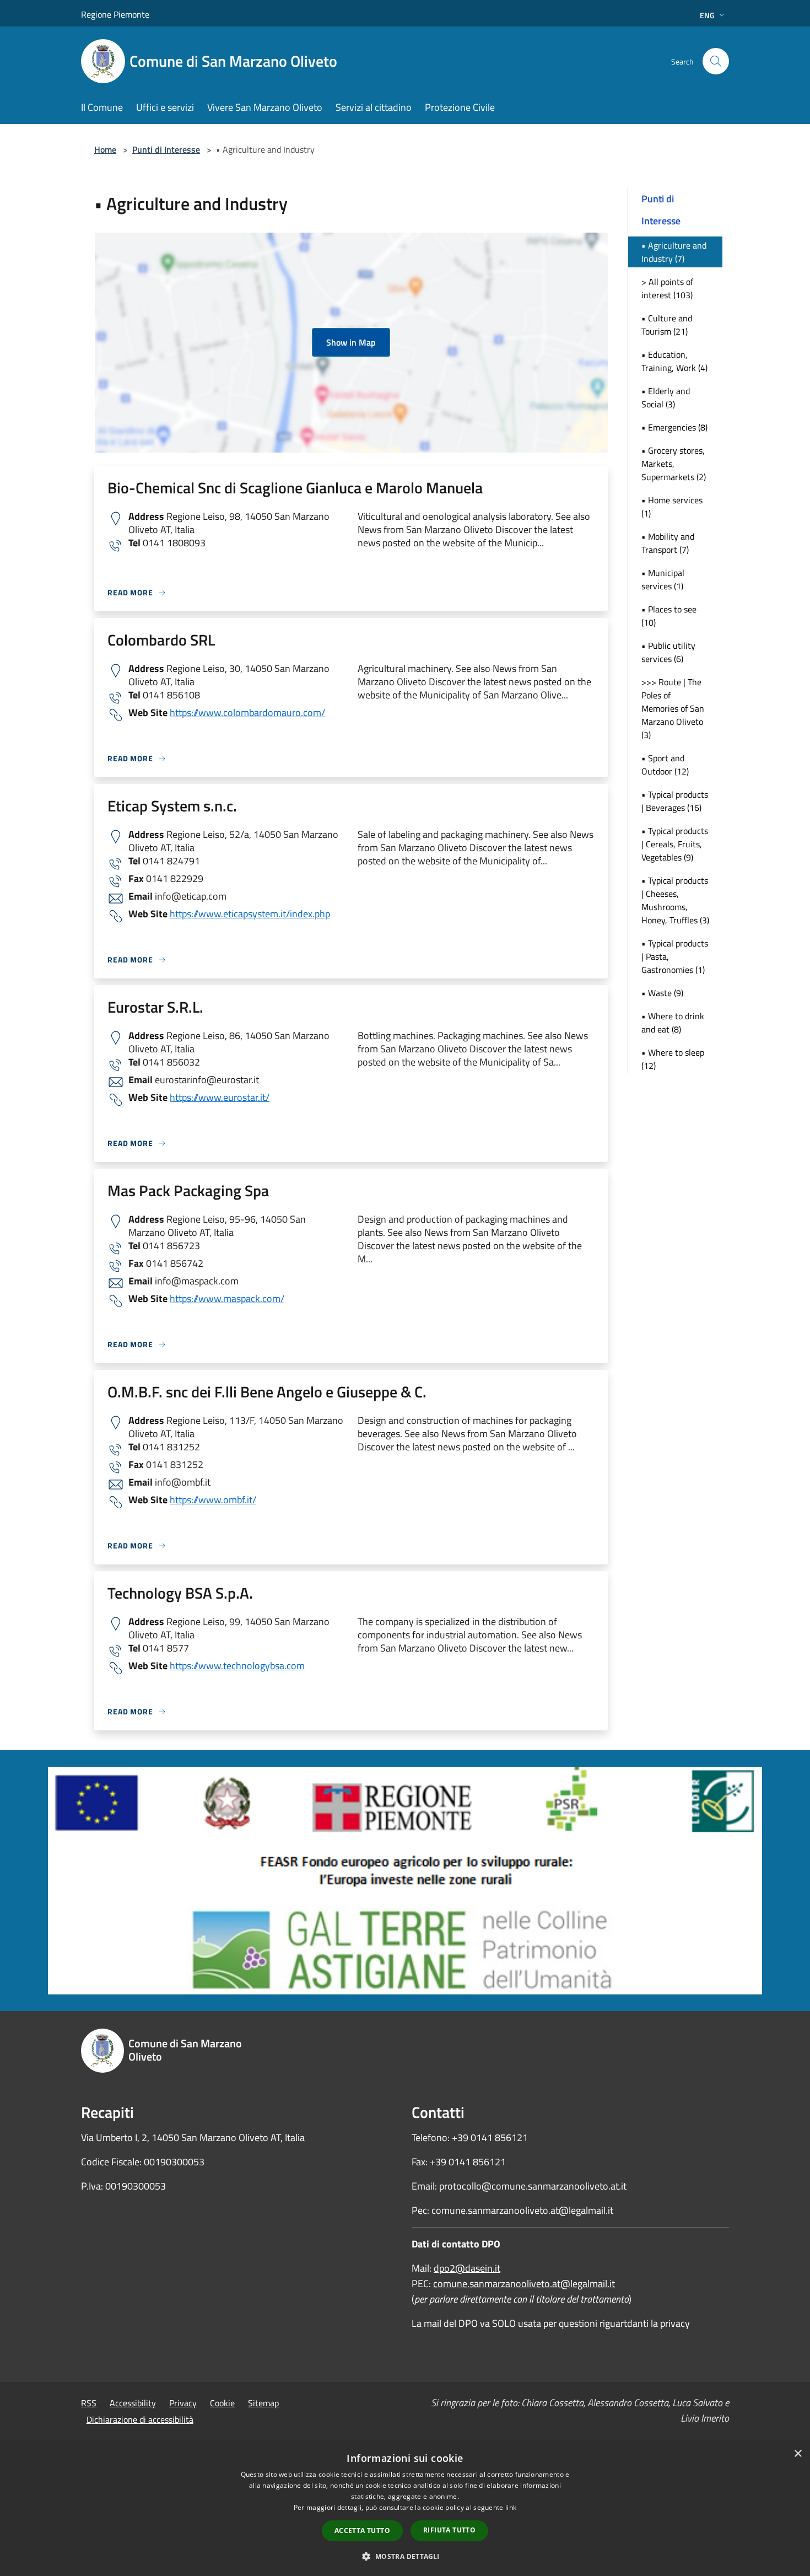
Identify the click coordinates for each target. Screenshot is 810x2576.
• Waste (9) (662, 993)
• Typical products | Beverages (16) (675, 801)
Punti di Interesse (166, 149)
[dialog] (405, 2509)
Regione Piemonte (115, 14)
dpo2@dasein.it (467, 2268)
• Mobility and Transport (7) (668, 543)
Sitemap (263, 2403)
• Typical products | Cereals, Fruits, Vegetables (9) (675, 844)
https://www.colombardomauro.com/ (247, 712)
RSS (89, 2403)
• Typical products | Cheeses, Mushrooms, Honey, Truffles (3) (675, 900)
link (511, 2507)
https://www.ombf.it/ (213, 1500)
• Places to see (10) (669, 616)
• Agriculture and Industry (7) (674, 252)
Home (105, 149)
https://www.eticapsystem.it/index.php (250, 914)
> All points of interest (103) (667, 288)
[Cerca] (716, 61)
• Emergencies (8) (674, 427)
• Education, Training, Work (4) (674, 361)
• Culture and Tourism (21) (667, 325)
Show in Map (351, 342)
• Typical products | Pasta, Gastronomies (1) (675, 956)
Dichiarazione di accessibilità (140, 2419)
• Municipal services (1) (663, 579)
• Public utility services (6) (668, 652)
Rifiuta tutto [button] (449, 2530)
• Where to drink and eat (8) (673, 1023)
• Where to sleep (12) (673, 1059)
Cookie (222, 2403)
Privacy (183, 2403)
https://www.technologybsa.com (237, 1666)
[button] (405, 2556)
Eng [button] (707, 15)
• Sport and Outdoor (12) (665, 765)
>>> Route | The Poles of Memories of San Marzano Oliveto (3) (673, 708)
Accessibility (133, 2403)
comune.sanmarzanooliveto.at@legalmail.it (524, 2284)
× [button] (798, 2454)
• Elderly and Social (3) (666, 397)
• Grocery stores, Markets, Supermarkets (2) (674, 464)
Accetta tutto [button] (362, 2531)
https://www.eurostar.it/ (220, 1097)
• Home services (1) (672, 507)
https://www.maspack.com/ (227, 1298)
